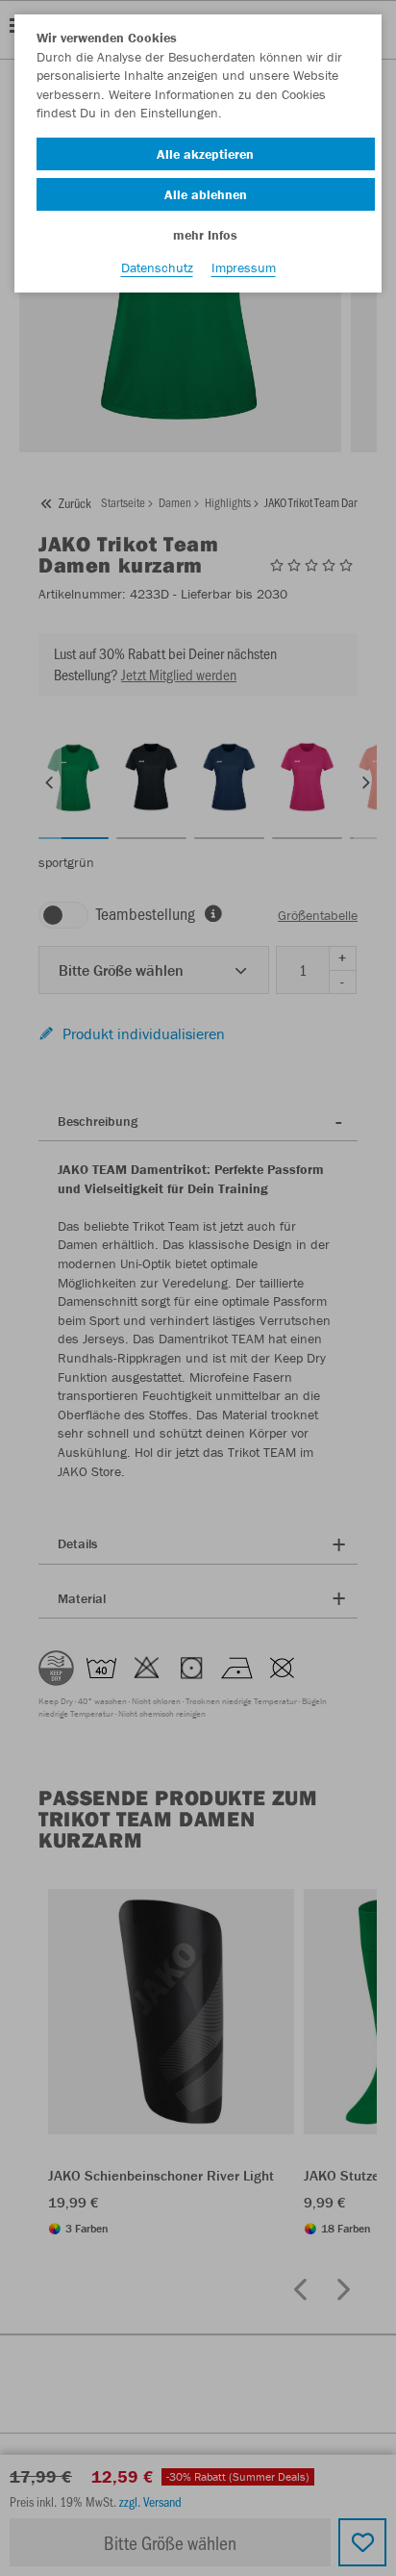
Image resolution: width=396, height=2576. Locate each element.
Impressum (244, 268)
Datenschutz (157, 268)
